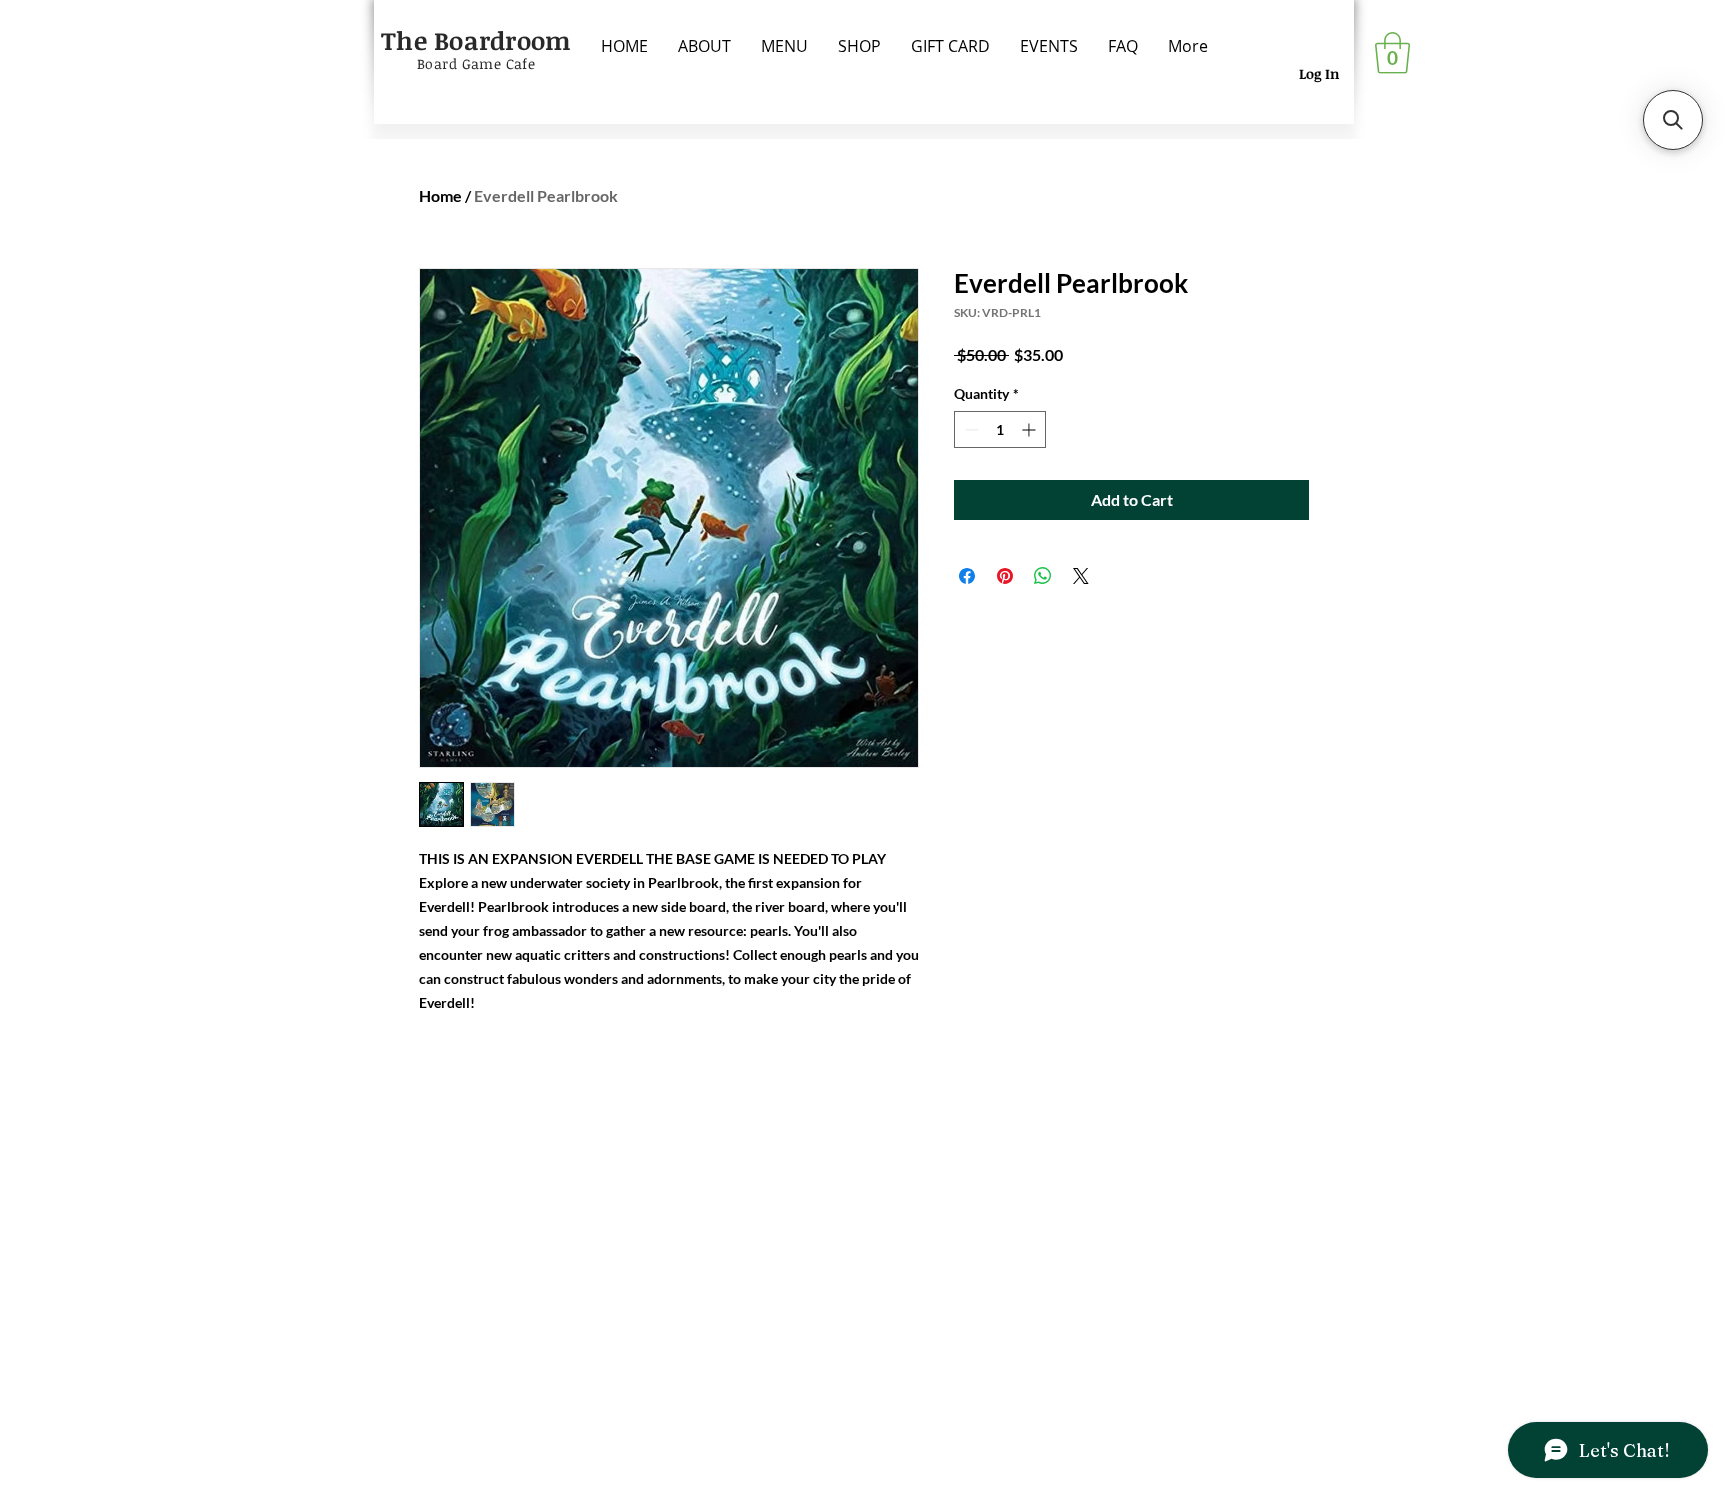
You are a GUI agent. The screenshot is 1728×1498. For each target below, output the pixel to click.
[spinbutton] (1000, 429)
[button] (1392, 53)
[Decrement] (969, 429)
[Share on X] (1081, 576)
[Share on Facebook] (967, 576)
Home (440, 195)
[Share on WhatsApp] (1043, 576)
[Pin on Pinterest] (1005, 576)
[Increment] (1030, 429)
